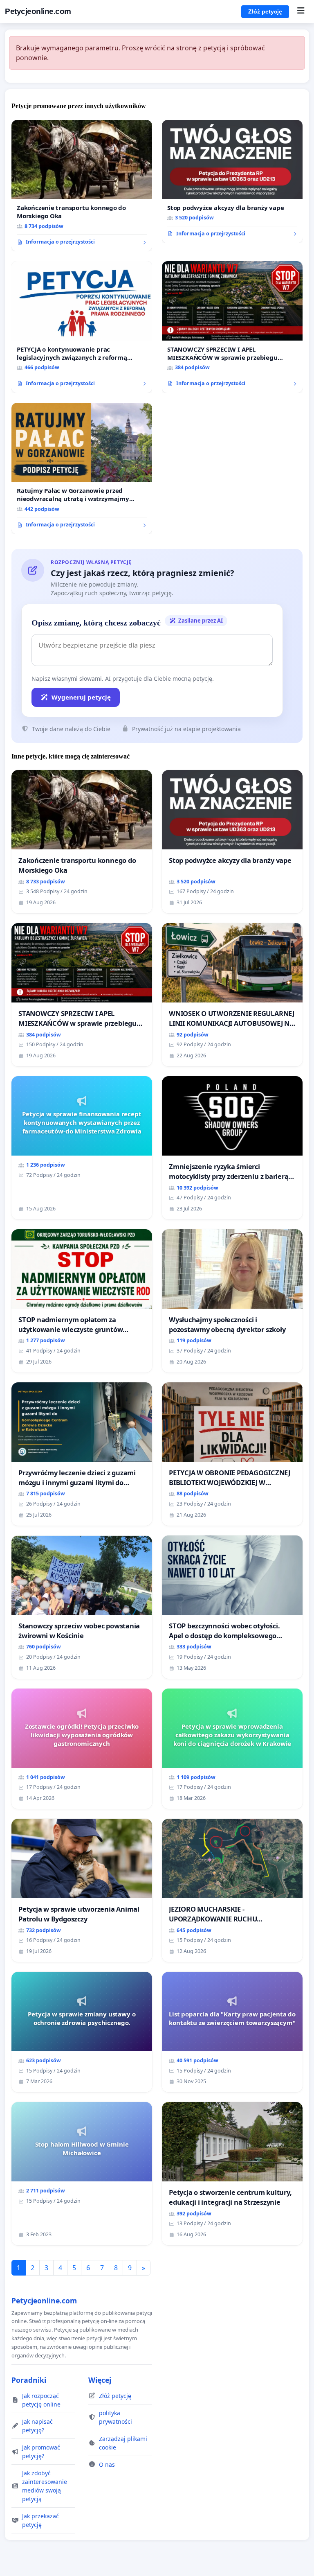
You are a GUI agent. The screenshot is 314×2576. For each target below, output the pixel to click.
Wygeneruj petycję (81, 697)
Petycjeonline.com (38, 11)
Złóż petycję (265, 11)
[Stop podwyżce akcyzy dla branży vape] (232, 182)
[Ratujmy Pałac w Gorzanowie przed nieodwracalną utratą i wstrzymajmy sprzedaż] (82, 469)
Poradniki (29, 2380)
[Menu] (301, 11)
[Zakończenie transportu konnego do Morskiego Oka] (82, 186)
